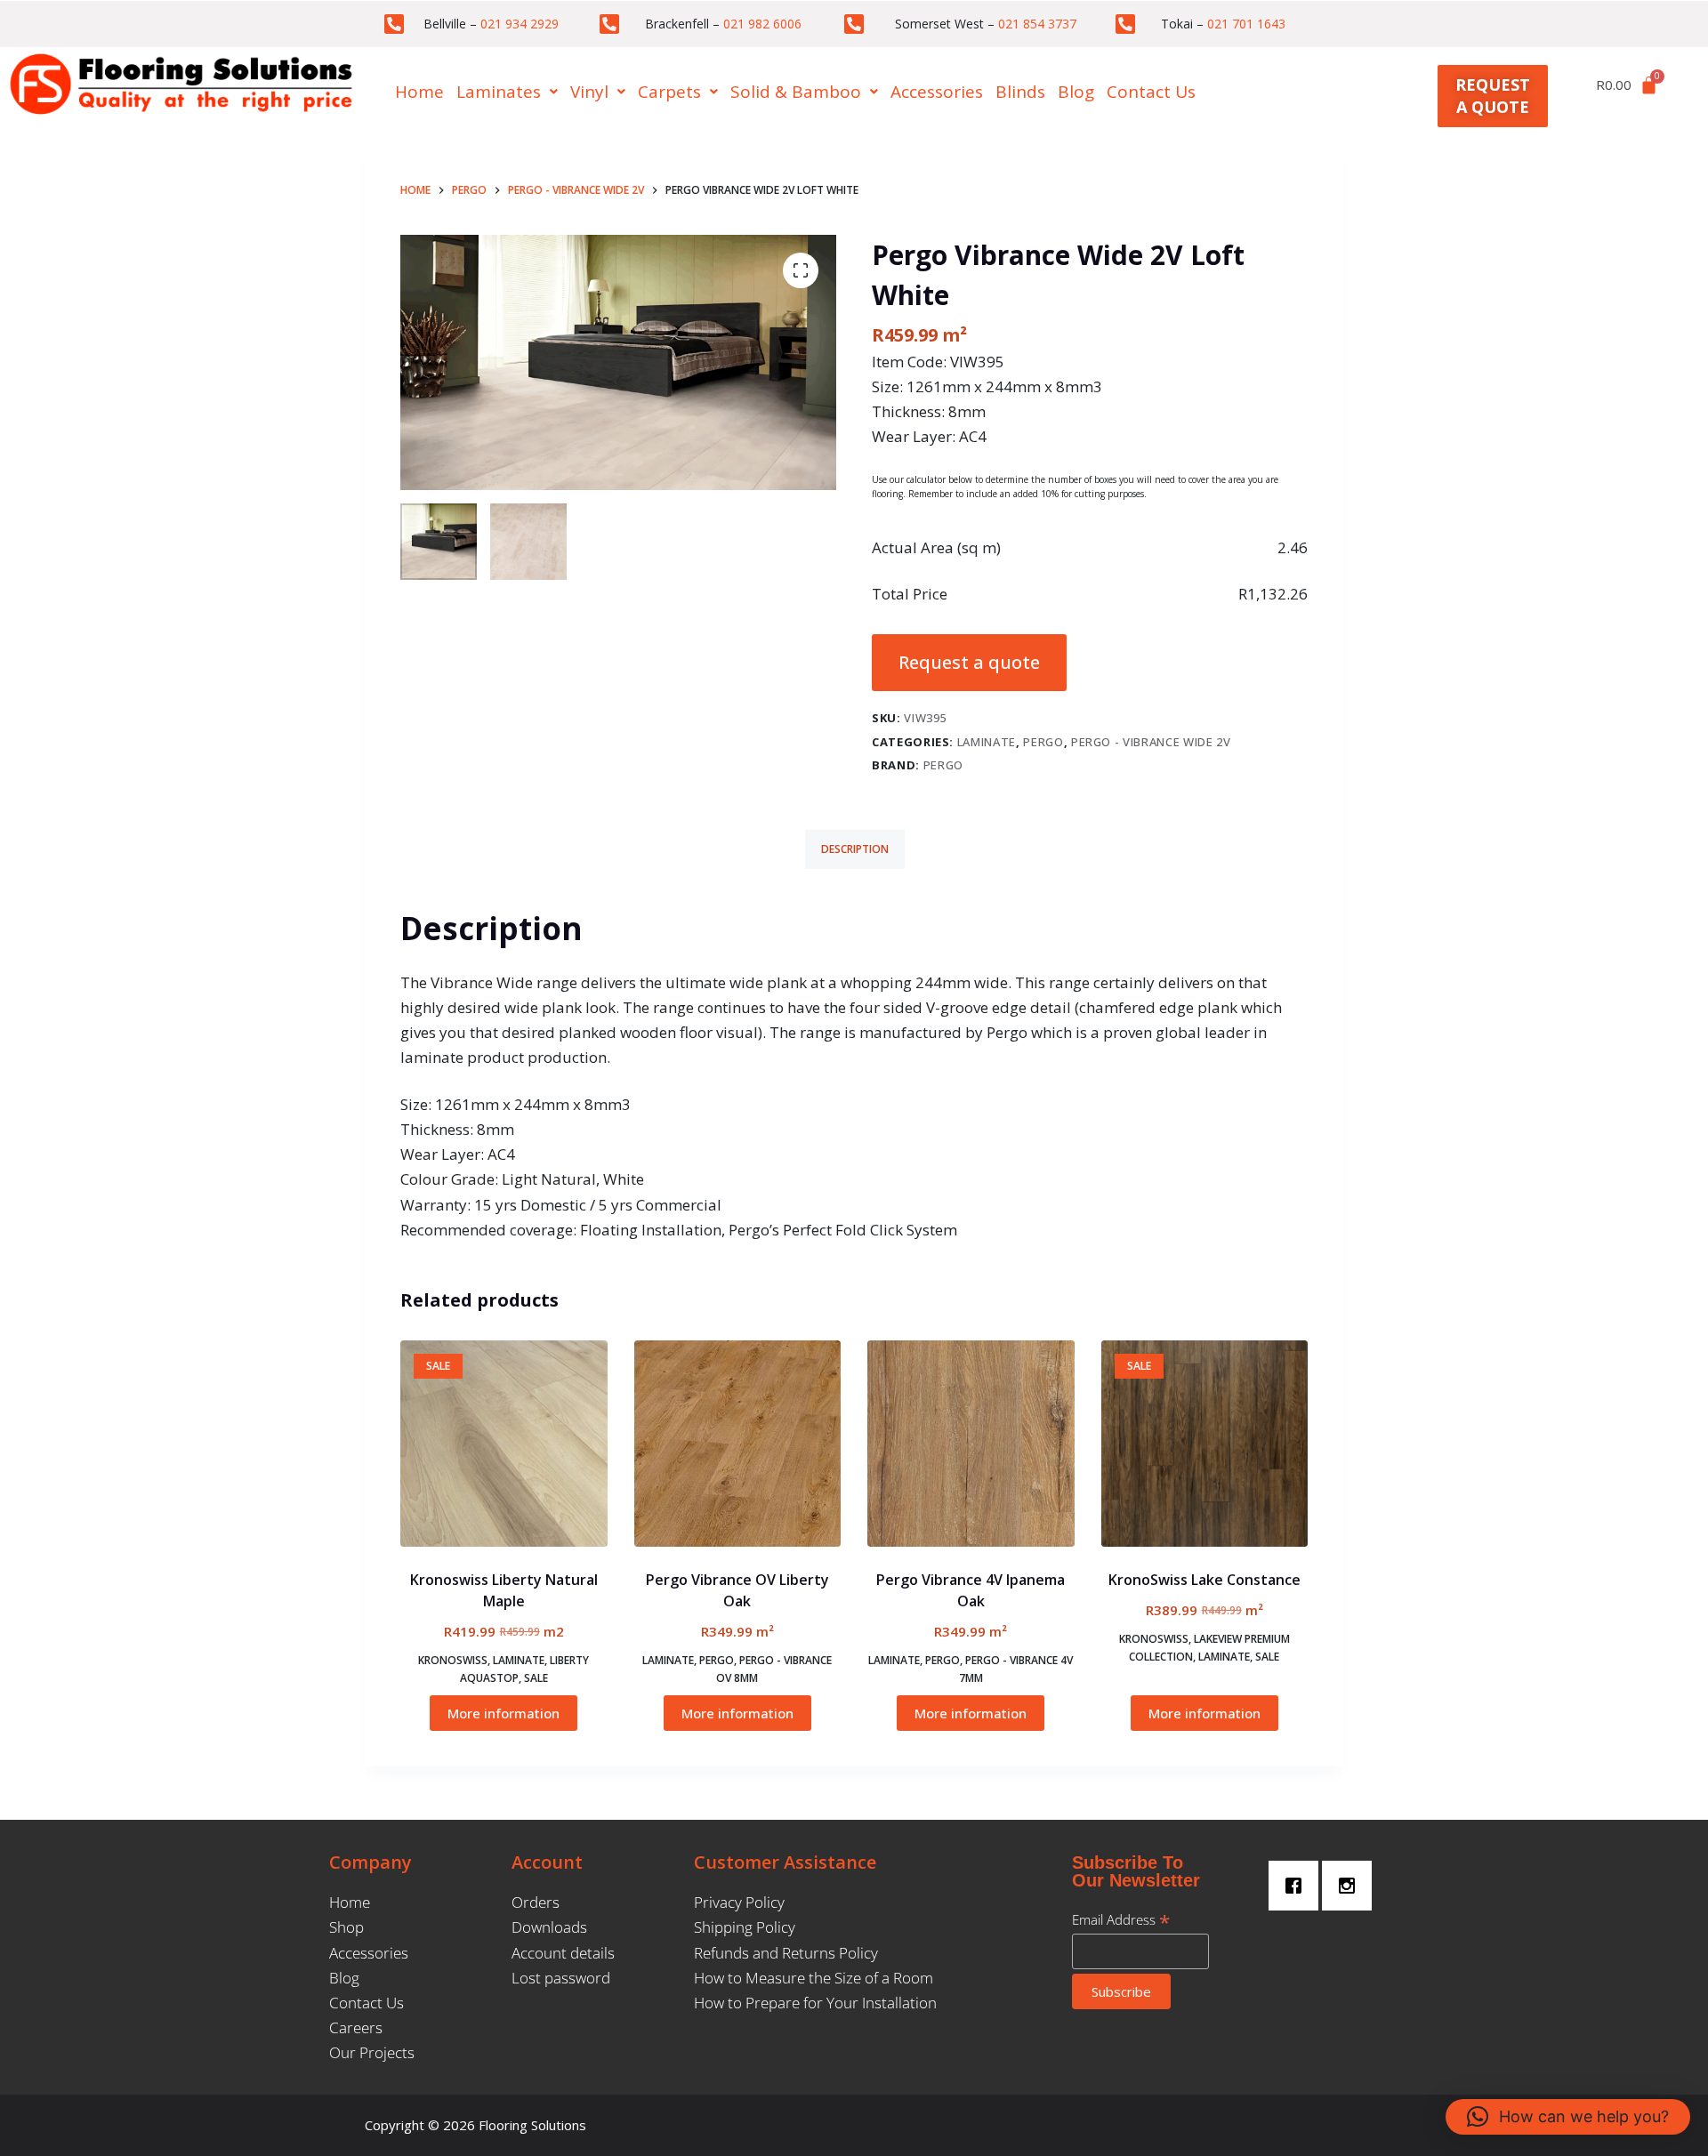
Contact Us (1151, 92)
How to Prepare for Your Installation (815, 2003)
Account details (563, 1953)
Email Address (1121, 1919)
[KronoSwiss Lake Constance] (1205, 1444)
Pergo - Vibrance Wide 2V (1151, 742)
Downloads (549, 1927)
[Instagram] (1351, 1886)
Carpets (669, 92)
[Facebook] (1298, 1886)
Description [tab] (855, 849)
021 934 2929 (520, 24)
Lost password (561, 1978)
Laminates (499, 92)
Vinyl (589, 92)
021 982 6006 (762, 24)
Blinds (1020, 92)
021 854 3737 (1037, 24)
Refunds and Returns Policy (786, 1953)
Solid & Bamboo (796, 92)
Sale (536, 1678)
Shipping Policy (745, 1927)
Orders (536, 1902)
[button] (507, 92)
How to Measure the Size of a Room (814, 1978)
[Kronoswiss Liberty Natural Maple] (504, 1444)
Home (419, 92)
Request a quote (969, 662)
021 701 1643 (1246, 24)
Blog (1076, 92)
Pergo (1043, 742)
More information (504, 1713)
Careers (356, 2027)
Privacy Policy (739, 1902)
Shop (346, 1927)
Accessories (937, 92)
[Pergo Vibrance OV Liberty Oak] (738, 1444)
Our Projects (372, 2052)
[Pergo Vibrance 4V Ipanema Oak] (971, 1444)
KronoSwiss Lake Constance (1204, 1580)
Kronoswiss (453, 1660)
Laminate (987, 742)
